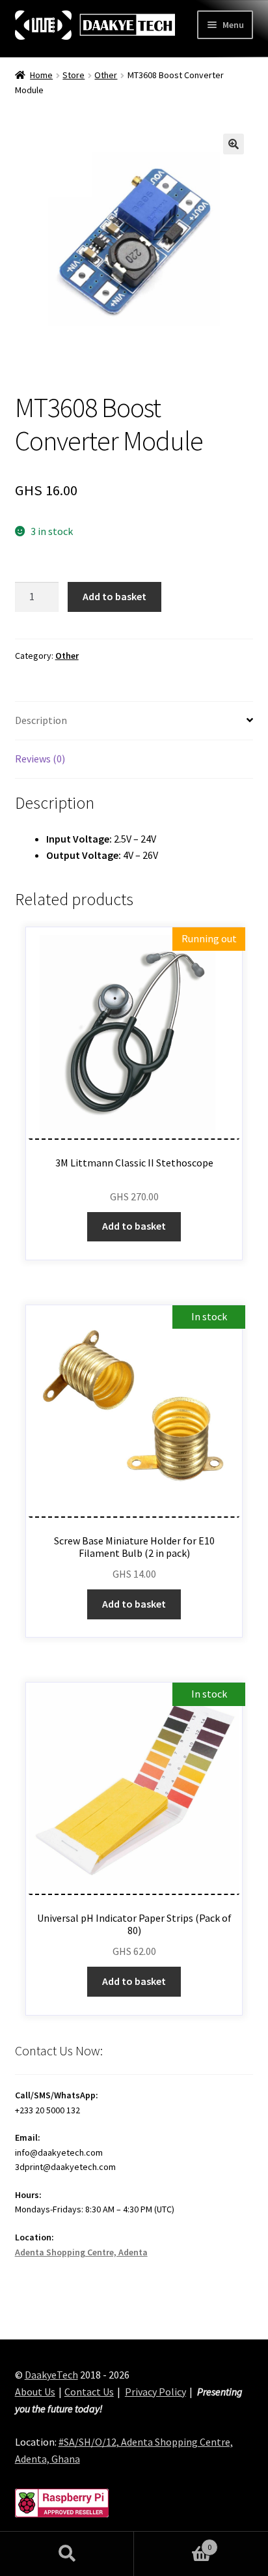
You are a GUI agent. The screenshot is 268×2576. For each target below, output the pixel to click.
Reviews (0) (40, 759)
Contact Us (89, 2392)
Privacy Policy (155, 2392)
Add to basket (114, 596)
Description (41, 720)
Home (41, 75)
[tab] (134, 721)
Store (74, 75)
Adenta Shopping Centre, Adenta (81, 2252)
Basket (173, 2542)
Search (67, 2554)
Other (106, 75)
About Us (35, 2392)
